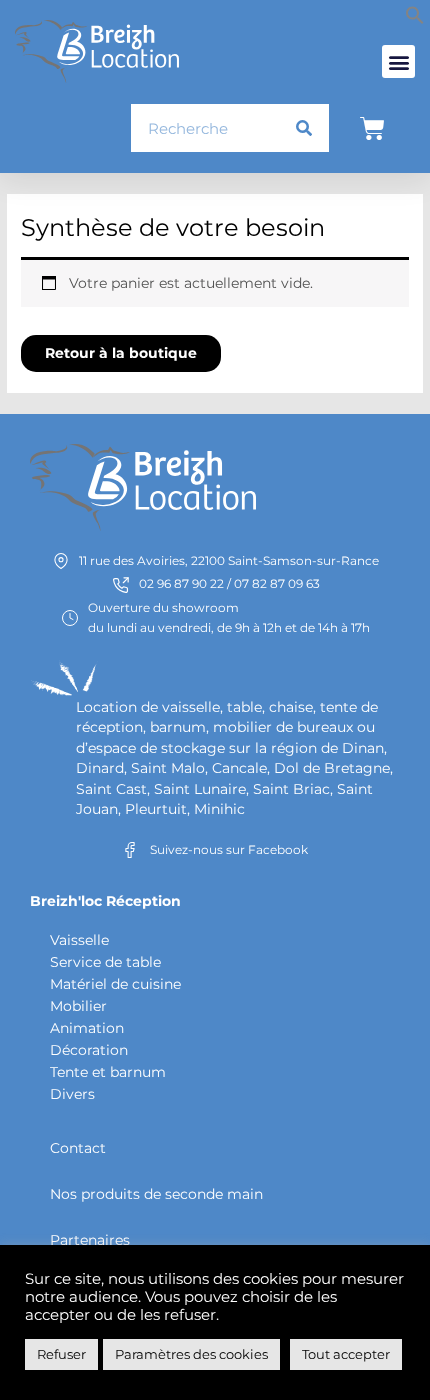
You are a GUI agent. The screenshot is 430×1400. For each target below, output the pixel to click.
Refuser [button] (61, 1354)
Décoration (89, 1050)
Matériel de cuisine (115, 984)
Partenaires (90, 1240)
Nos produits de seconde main (156, 1194)
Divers (72, 1094)
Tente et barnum (108, 1072)
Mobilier (78, 1006)
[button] (415, 20)
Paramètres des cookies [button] (191, 1354)
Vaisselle (79, 940)
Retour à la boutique (121, 353)
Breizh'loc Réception (105, 901)
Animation (87, 1028)
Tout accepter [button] (346, 1354)
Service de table (105, 962)
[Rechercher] (304, 128)
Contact (78, 1148)
